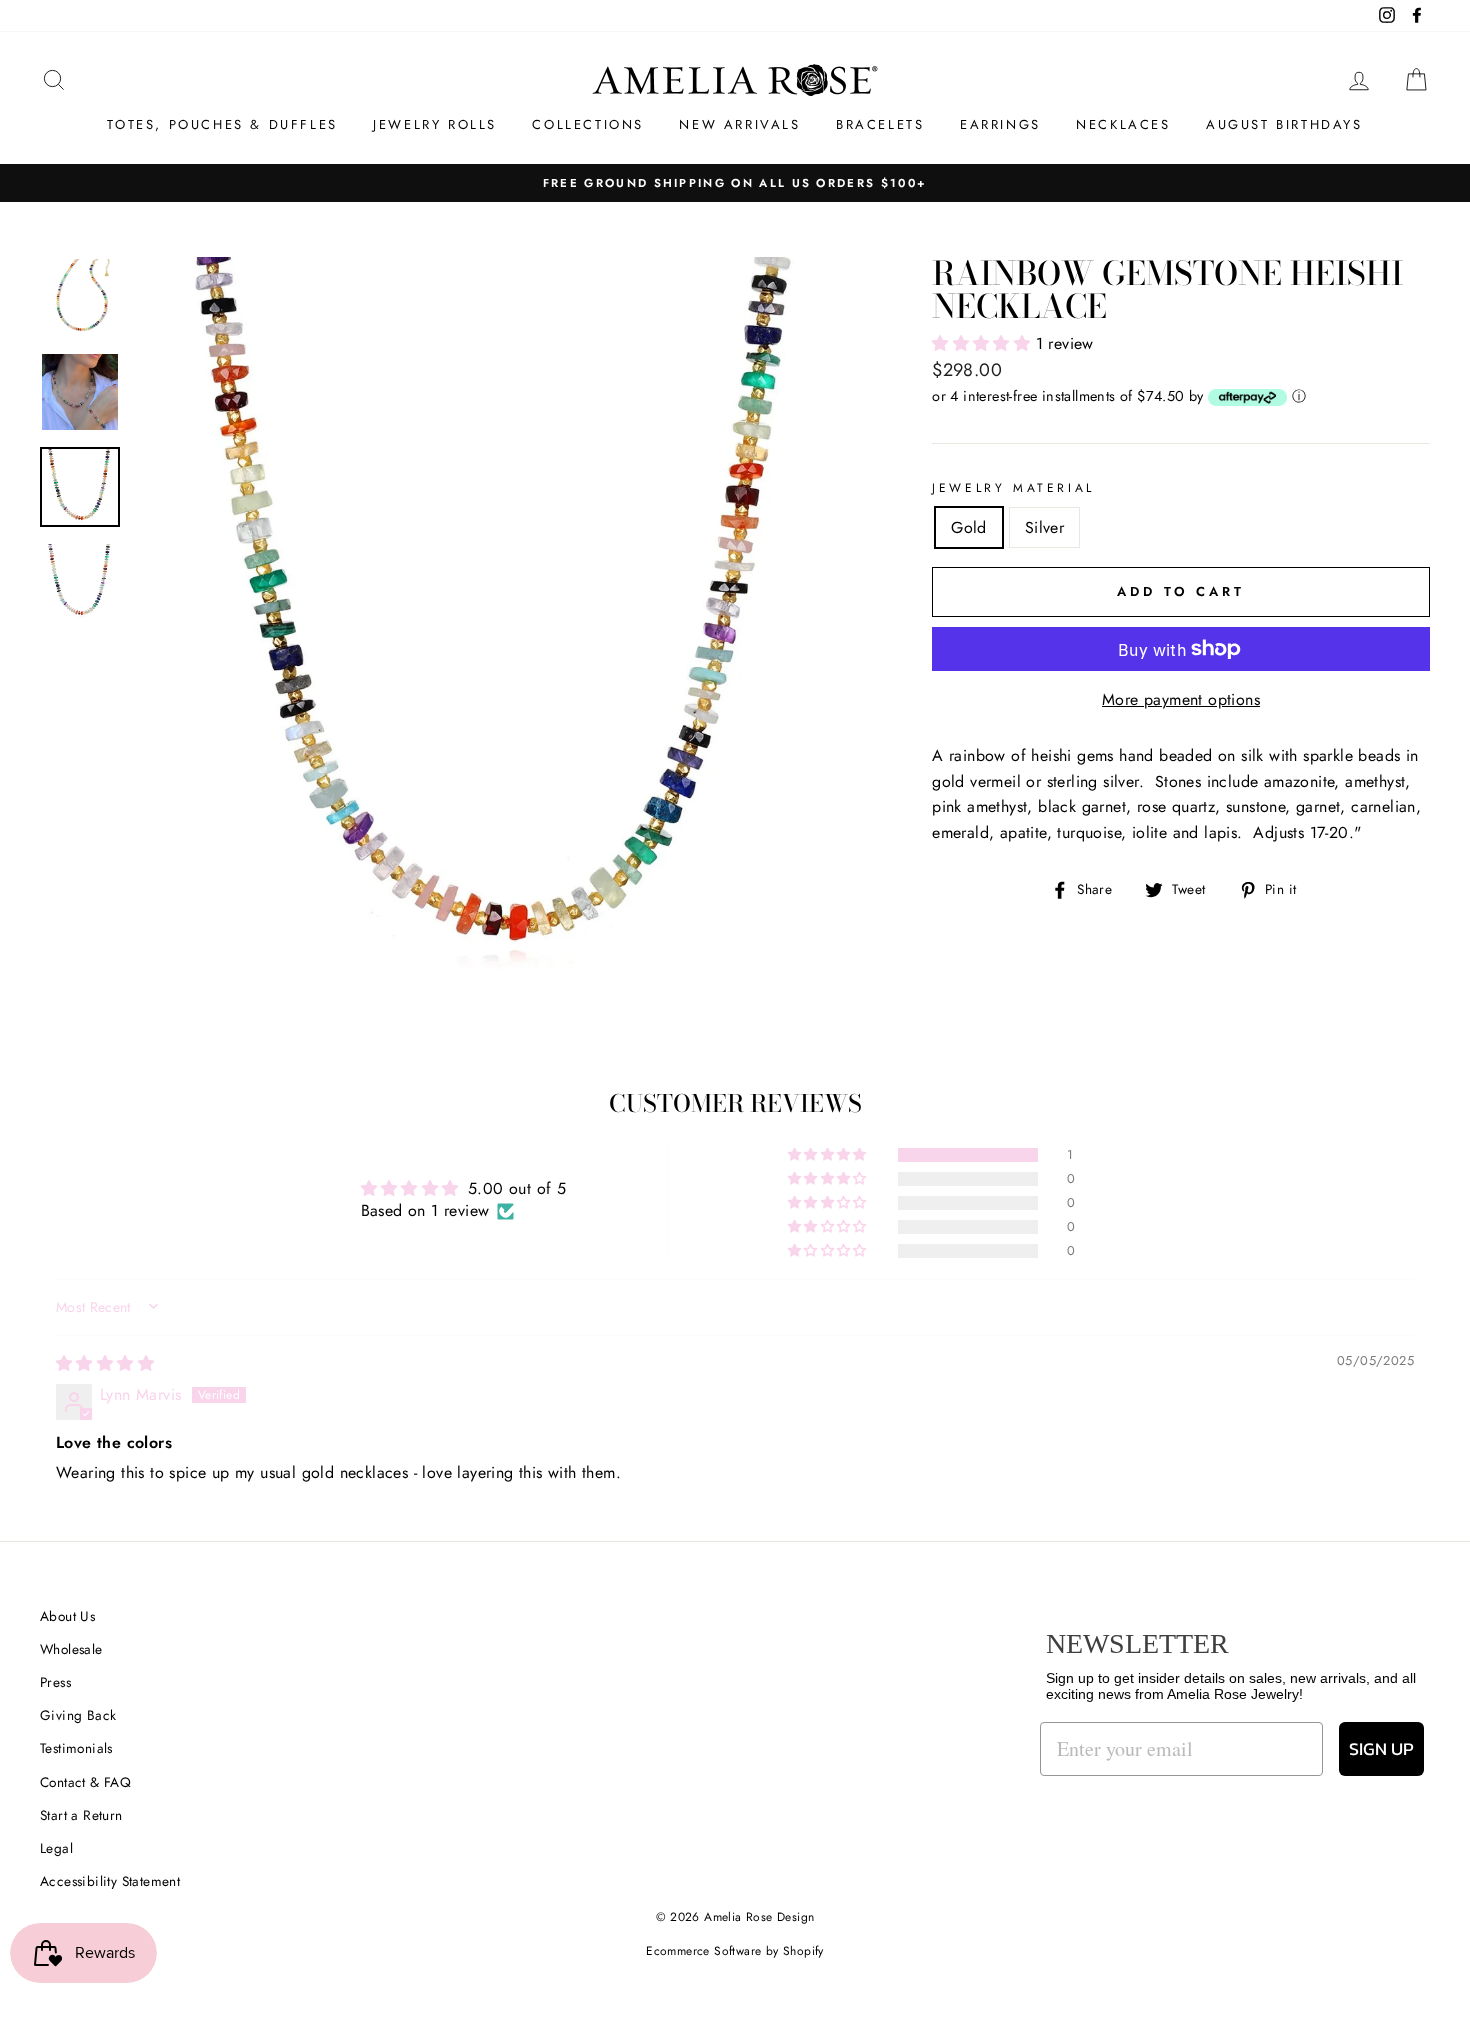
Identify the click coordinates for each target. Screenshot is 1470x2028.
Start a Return (81, 1815)
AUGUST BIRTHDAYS (1284, 124)
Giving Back (78, 1715)
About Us (67, 1616)
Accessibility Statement (110, 1881)
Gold (969, 527)
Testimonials (76, 1748)
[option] (500, 622)
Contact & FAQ (85, 1782)
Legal (56, 1848)
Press (55, 1682)
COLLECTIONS (588, 124)
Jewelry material (1013, 488)
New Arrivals (739, 124)
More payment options (1181, 699)
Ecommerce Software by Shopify (735, 1951)
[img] (105, 1363)
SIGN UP (1381, 1748)
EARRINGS (1000, 124)
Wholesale (71, 1649)
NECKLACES (1123, 124)
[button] (983, 343)
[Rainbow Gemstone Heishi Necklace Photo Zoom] (500, 622)
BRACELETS (880, 124)
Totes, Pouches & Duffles (222, 124)
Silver (1044, 527)
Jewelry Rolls (435, 124)
